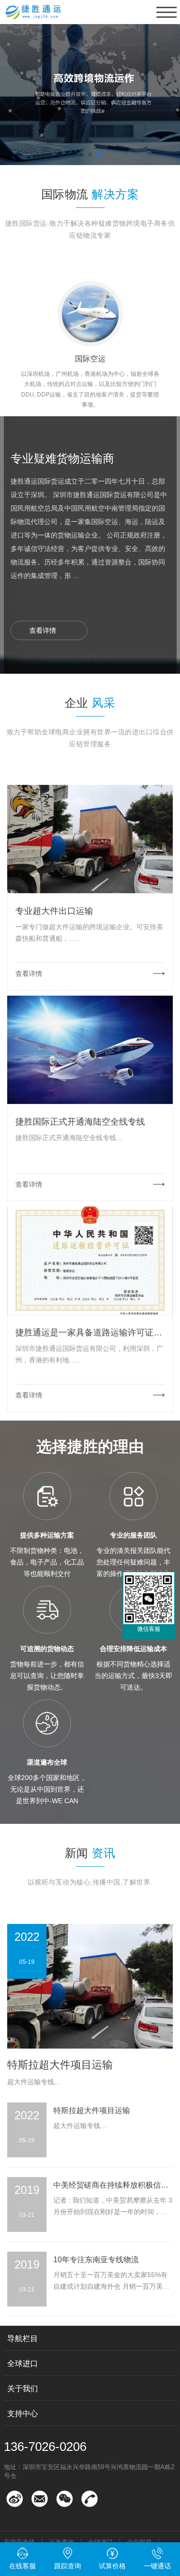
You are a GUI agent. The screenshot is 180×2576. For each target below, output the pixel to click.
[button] (82, 154)
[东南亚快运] (90, 94)
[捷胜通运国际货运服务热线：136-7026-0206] (15, 2499)
